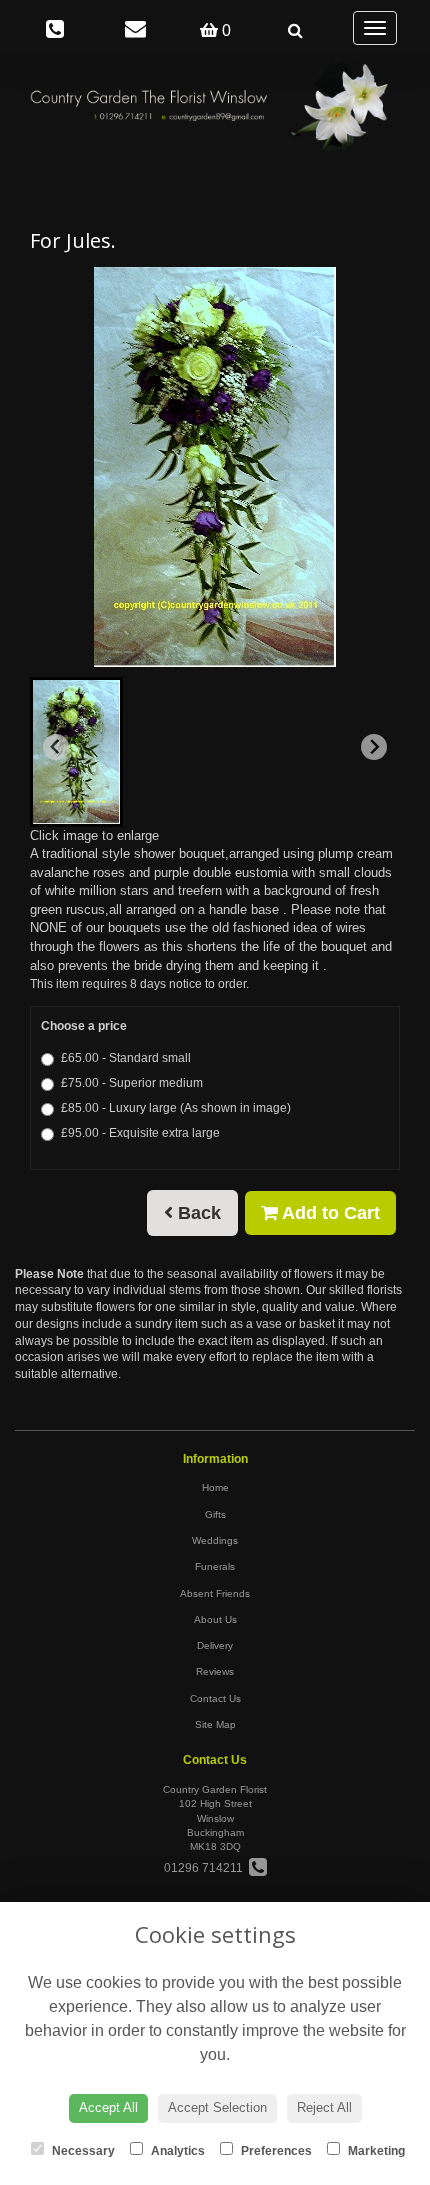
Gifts (215, 1514)
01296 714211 (206, 1868)
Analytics (176, 2151)
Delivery (215, 1645)
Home (215, 1487)
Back (197, 1213)
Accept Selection (217, 2107)
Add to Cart (329, 1213)
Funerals (215, 1566)
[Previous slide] (56, 747)
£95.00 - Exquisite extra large (140, 1133)
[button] (76, 752)
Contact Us (215, 1698)
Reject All (324, 2107)
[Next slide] (374, 747)
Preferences (275, 2151)
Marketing (375, 2151)
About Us (215, 1619)
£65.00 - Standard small (126, 1058)
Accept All (108, 2107)
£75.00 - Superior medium (132, 1083)
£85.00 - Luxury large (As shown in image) (176, 1108)
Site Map (215, 1724)
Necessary (82, 2151)
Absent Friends (215, 1593)
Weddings (215, 1540)
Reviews (215, 1671)
